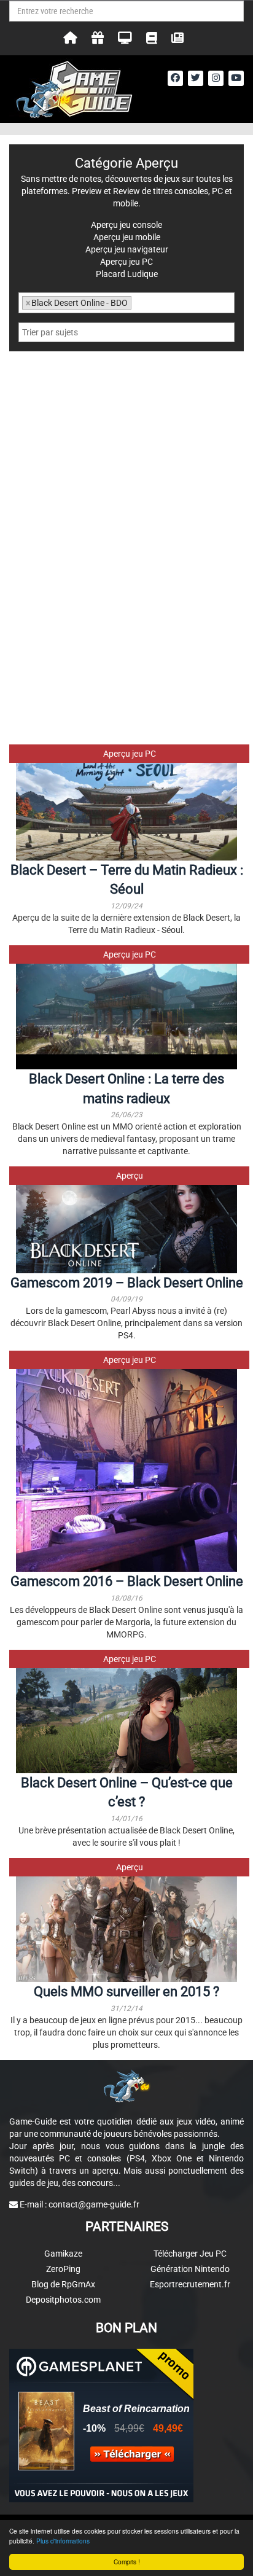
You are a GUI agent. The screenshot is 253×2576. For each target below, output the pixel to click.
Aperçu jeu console (126, 225)
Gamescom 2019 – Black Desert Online (127, 1283)
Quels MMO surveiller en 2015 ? (126, 1992)
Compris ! (127, 2562)
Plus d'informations (63, 2541)
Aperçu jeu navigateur (127, 249)
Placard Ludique (127, 274)
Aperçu (130, 1176)
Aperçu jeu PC (130, 754)
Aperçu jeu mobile (127, 237)
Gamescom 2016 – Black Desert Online (127, 1581)
